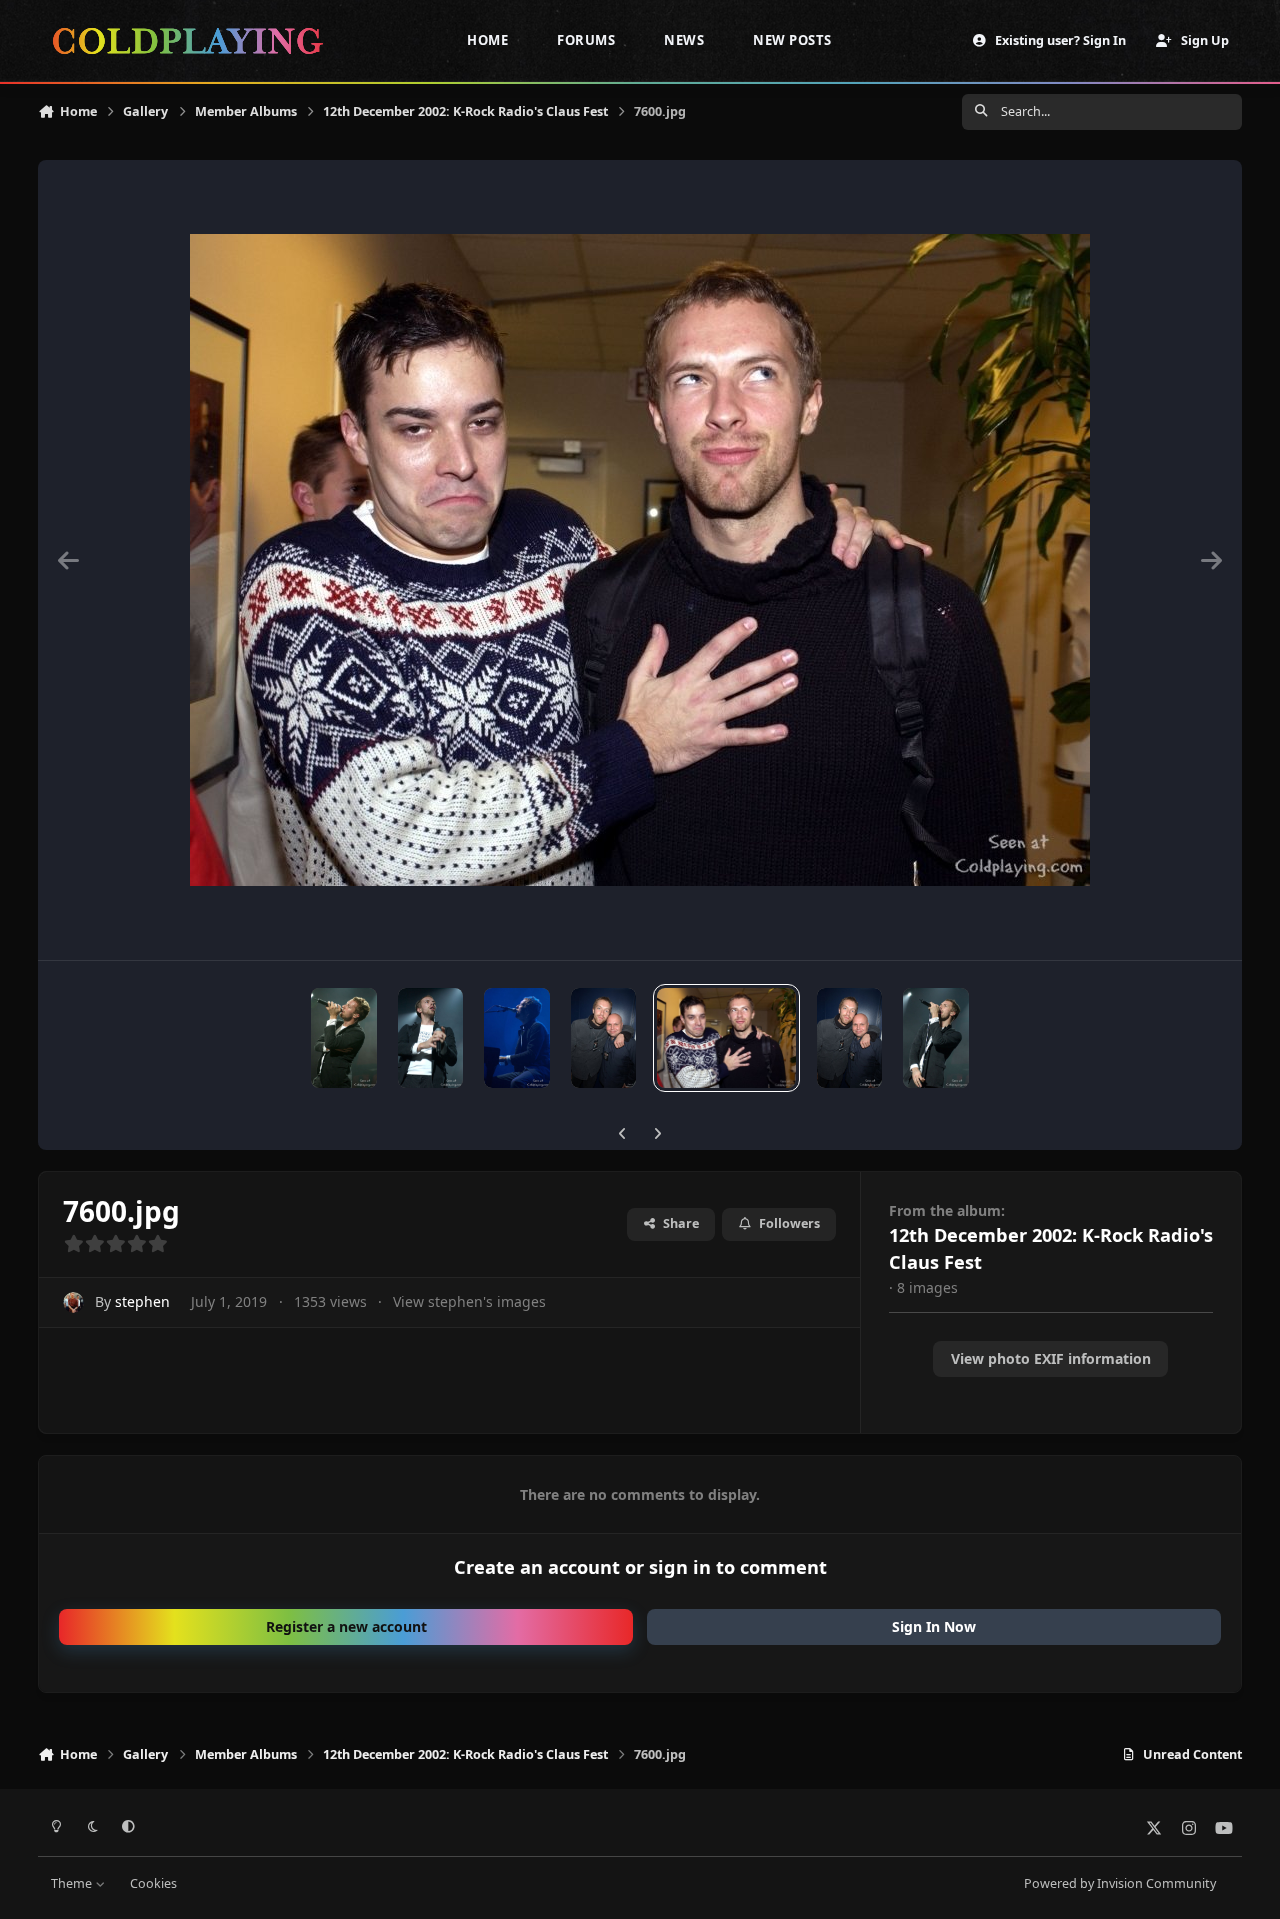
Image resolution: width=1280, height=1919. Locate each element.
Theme (73, 1883)
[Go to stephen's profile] (73, 1302)
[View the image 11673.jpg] (517, 1038)
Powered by (1120, 1883)
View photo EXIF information (1051, 1358)
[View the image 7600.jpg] (726, 1038)
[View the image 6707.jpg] (850, 1038)
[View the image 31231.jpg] (344, 1038)
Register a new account (346, 1626)
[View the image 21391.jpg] (431, 1038)
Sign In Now (934, 1626)
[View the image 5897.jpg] (936, 1038)
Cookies (153, 1883)
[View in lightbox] (640, 560)
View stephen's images (469, 1301)
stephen (142, 1301)
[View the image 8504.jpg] (604, 1038)
